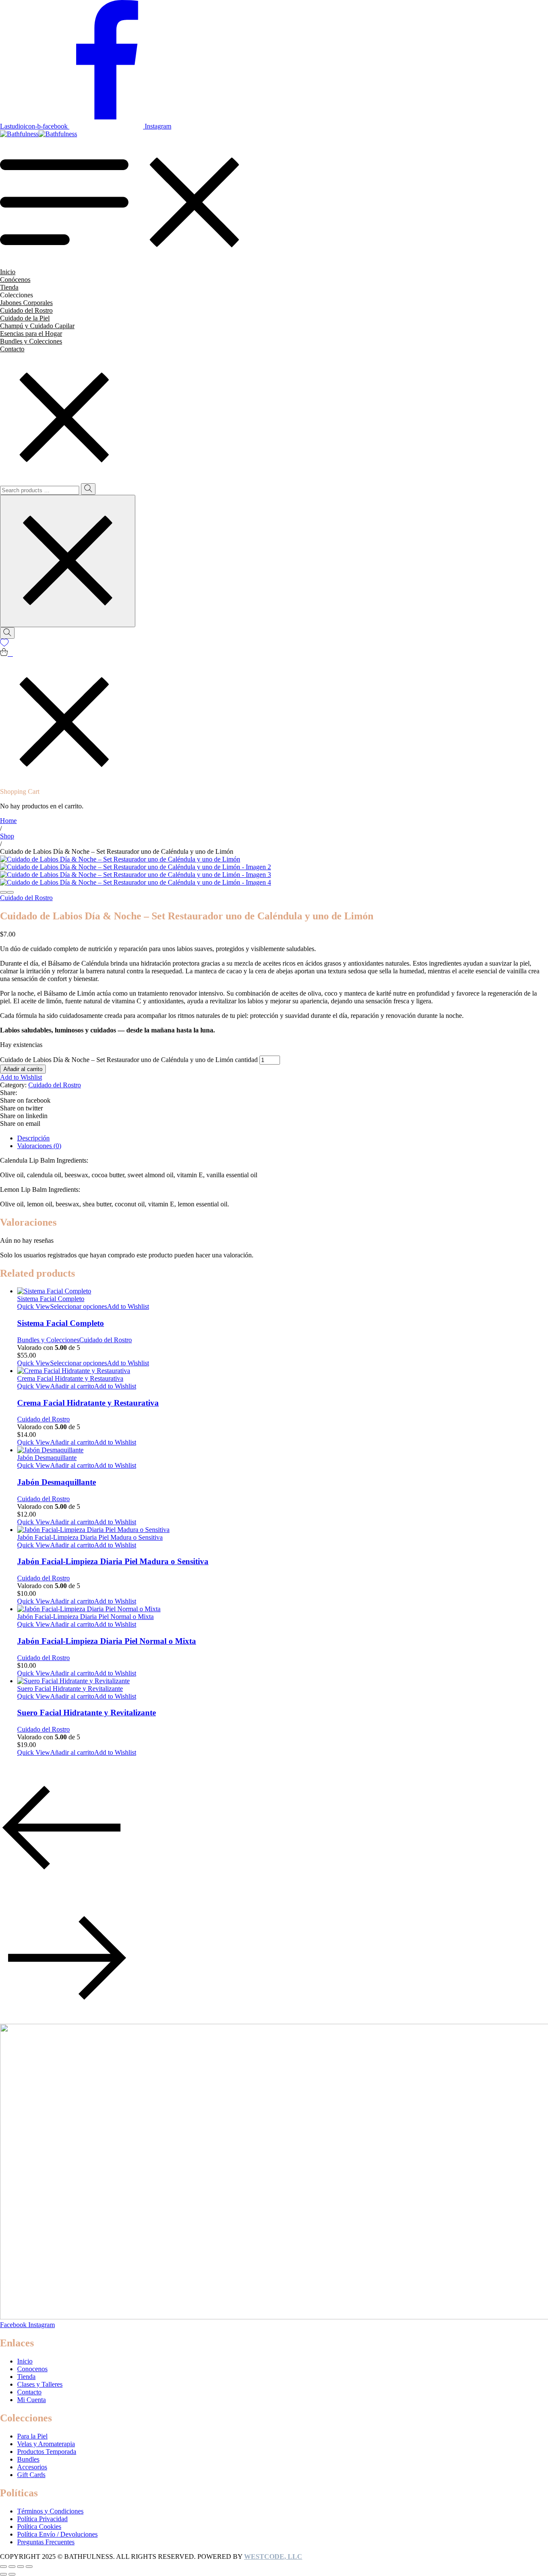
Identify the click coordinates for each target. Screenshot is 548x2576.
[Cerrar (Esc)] (3, 2567)
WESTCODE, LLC (273, 2557)
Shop (7, 836)
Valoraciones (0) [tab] (39, 1146)
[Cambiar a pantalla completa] (21, 2567)
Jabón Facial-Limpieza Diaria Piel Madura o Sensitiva (113, 1561)
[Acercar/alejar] (29, 2567)
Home (8, 821)
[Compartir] (12, 2567)
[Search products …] (7, 633)
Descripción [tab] (33, 1138)
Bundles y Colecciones (48, 1340)
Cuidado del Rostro (26, 898)
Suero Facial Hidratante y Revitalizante (86, 1713)
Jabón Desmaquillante (57, 1482)
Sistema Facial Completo (61, 1323)
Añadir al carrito (23, 1069)
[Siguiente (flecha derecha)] (12, 2574)
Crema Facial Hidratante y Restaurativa (88, 1403)
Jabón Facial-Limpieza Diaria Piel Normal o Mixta (107, 1641)
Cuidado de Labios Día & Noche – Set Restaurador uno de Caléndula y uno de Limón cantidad (129, 1060)
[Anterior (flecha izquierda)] (3, 2574)
